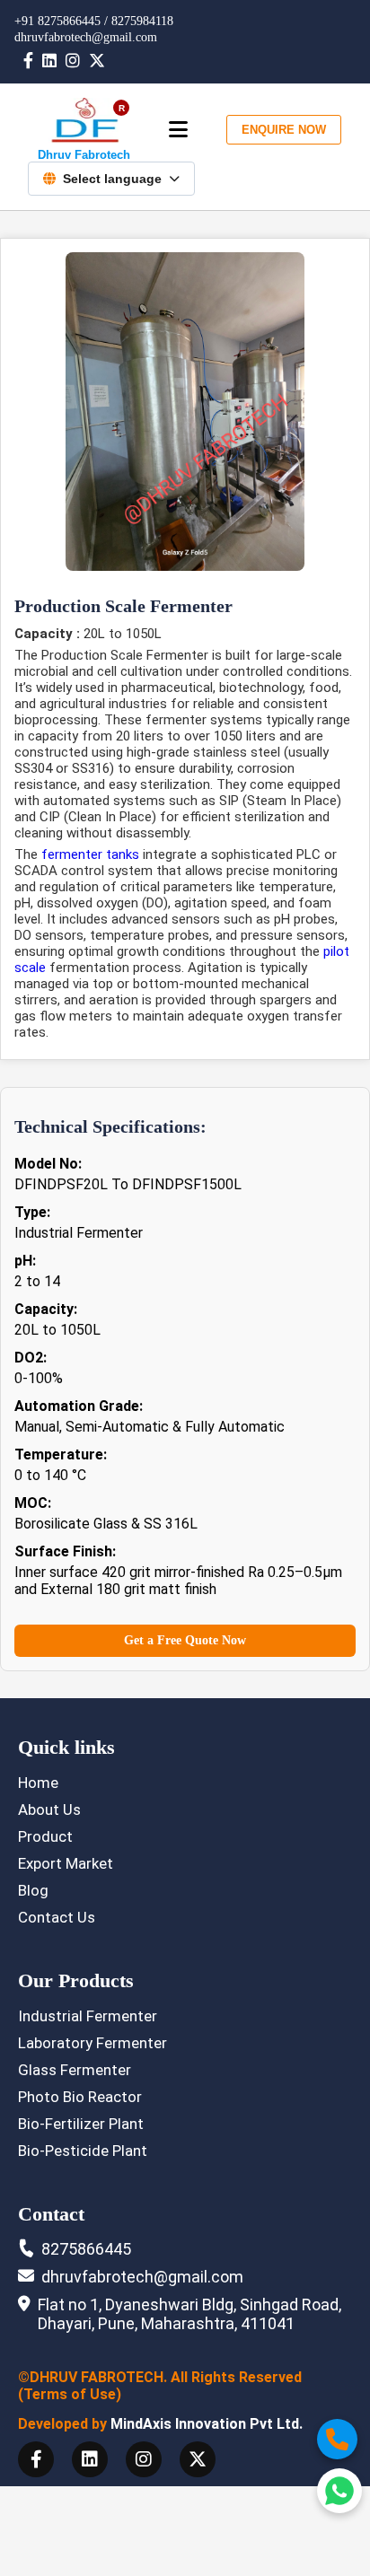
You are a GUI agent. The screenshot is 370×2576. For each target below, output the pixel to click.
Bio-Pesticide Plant (83, 2151)
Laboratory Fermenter (92, 2043)
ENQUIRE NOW (284, 130)
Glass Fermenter (75, 2070)
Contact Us (57, 1917)
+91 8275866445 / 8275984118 (94, 21)
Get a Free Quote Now (185, 1640)
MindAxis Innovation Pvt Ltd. (207, 2424)
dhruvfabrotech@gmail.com (86, 37)
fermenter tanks (90, 854)
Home (38, 1783)
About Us (49, 1809)
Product (45, 1836)
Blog (33, 1890)
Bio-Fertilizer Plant (81, 2124)
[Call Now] (337, 2439)
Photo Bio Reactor (80, 2097)
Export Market (66, 1863)
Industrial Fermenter (88, 2016)
